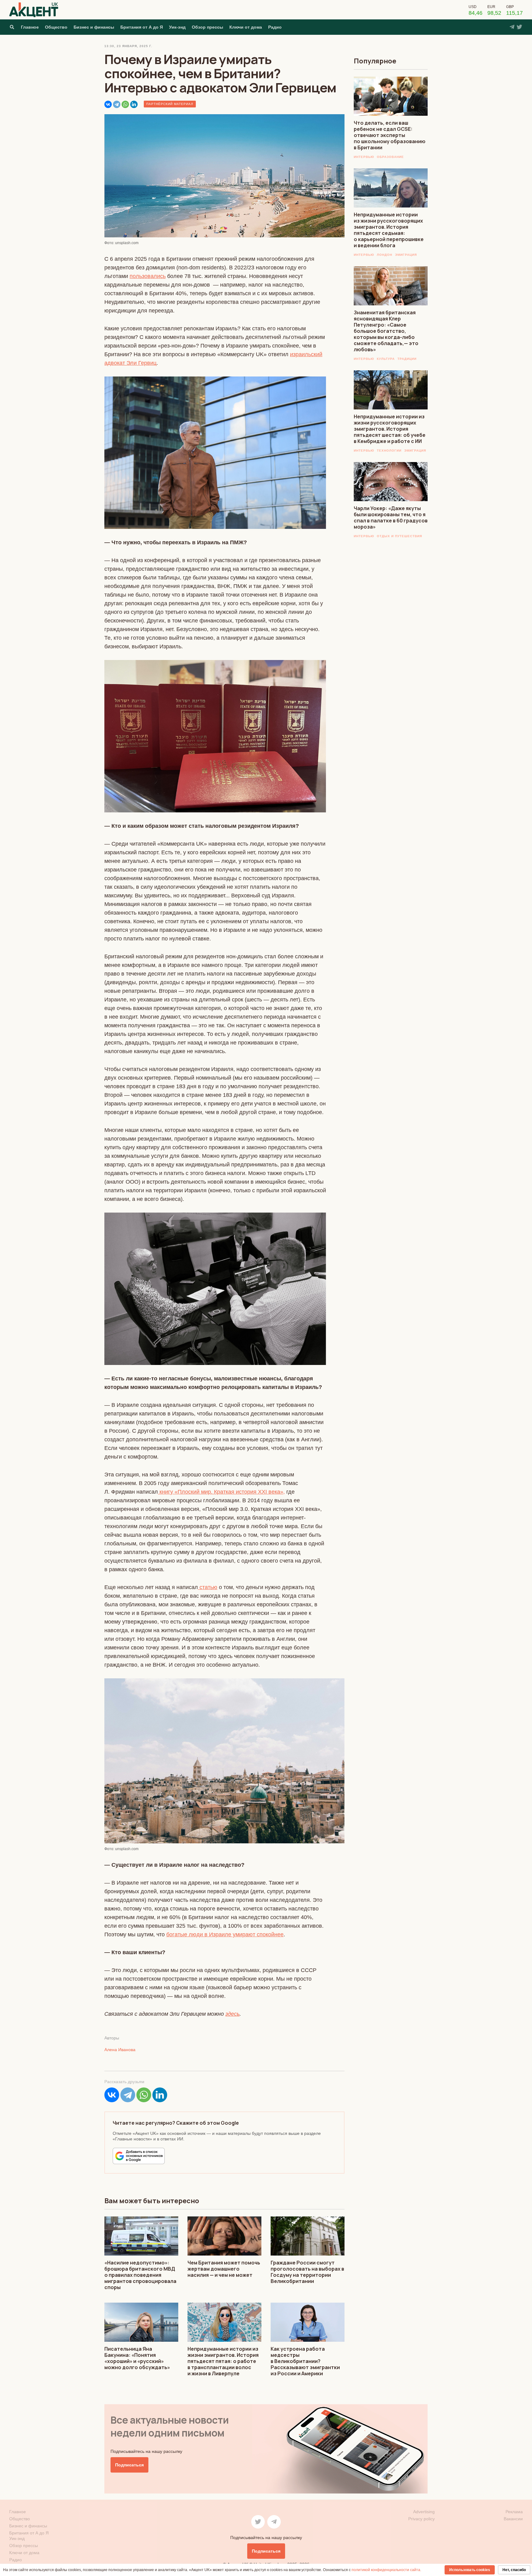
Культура (386, 359)
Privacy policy (421, 2519)
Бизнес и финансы (94, 27)
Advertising (424, 2512)
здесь (232, 2014)
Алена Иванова (120, 2050)
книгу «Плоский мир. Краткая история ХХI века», (221, 1492)
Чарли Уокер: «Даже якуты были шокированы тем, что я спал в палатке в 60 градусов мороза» (391, 517)
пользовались (148, 276)
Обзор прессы (208, 27)
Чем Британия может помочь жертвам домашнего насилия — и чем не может (224, 2269)
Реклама (514, 2512)
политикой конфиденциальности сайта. (386, 2570)
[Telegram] (117, 104)
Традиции (407, 359)
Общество (56, 27)
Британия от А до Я (142, 27)
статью (208, 1587)
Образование (390, 157)
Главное (30, 27)
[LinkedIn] (134, 104)
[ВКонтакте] (108, 104)
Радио (275, 27)
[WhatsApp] (125, 104)
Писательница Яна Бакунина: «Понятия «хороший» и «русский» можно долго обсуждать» (137, 2358)
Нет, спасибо (514, 2570)
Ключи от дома (246, 27)
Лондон (385, 255)
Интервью (364, 157)
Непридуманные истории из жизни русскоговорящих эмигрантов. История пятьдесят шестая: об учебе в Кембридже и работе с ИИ (390, 429)
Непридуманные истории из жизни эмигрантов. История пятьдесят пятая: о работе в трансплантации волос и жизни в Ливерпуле (223, 2361)
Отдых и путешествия (399, 536)
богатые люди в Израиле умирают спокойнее (225, 1934)
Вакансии (513, 2519)
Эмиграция (406, 255)
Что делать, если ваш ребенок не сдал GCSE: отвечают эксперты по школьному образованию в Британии (390, 135)
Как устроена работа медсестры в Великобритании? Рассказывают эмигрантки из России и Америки (305, 2361)
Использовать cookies (470, 2570)
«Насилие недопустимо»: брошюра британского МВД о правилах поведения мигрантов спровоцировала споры (140, 2275)
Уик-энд (177, 27)
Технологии (389, 451)
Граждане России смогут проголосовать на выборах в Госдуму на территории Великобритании (307, 2272)
